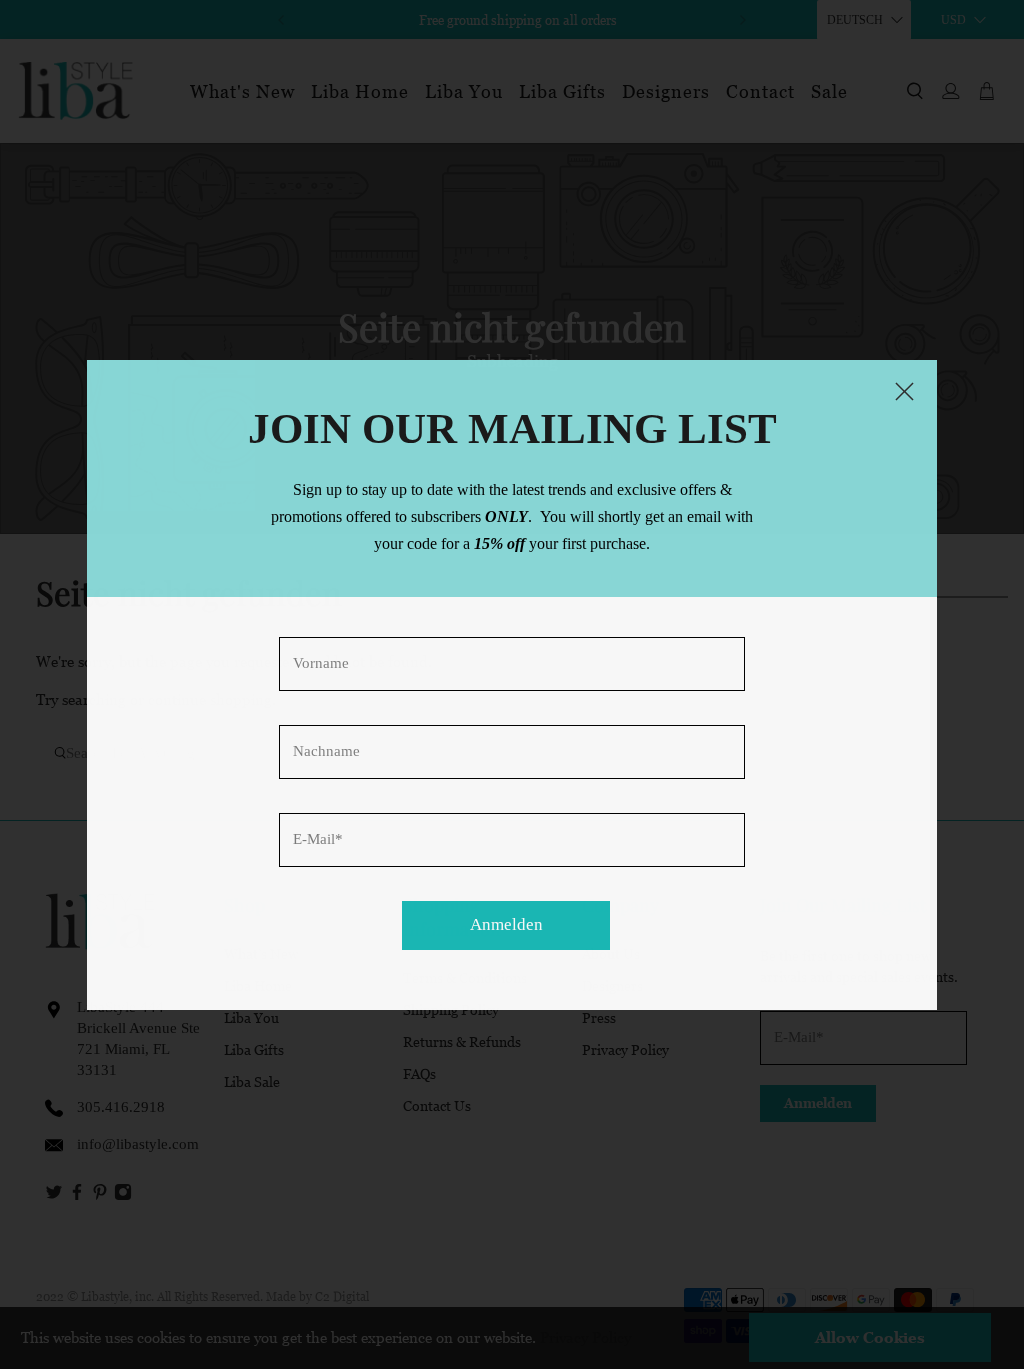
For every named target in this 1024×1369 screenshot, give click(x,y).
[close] (905, 392)
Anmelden (506, 924)
